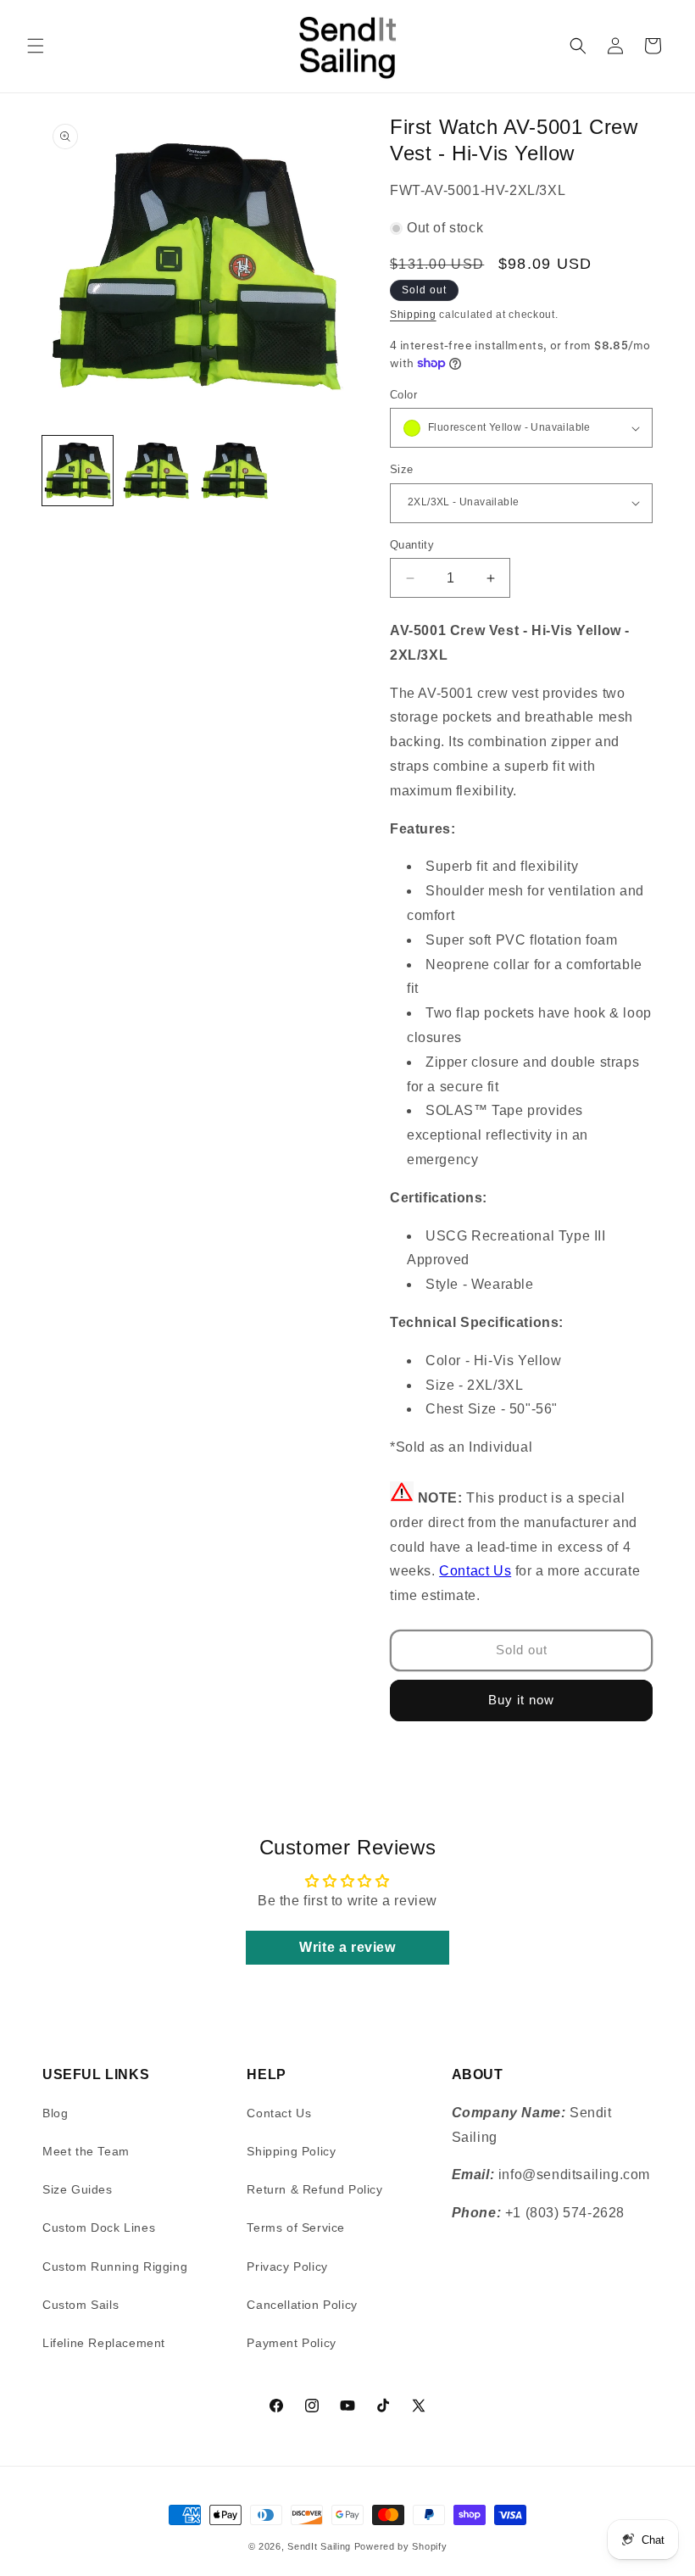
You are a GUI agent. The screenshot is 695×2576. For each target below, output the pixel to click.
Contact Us (475, 1571)
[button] (36, 46)
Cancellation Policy (302, 2305)
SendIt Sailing (319, 2546)
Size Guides (78, 2189)
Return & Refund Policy (314, 2189)
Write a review (347, 1947)
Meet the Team (86, 2151)
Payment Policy (291, 2343)
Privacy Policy (287, 2267)
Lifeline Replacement (104, 2343)
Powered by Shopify (401, 2546)
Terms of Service (296, 2228)
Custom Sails (81, 2305)
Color (403, 395)
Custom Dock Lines (99, 2228)
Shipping (413, 315)
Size (402, 469)
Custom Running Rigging (115, 2267)
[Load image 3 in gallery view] (234, 471)
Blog (55, 2113)
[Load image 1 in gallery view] (78, 471)
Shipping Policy (291, 2151)
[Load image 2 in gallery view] (156, 471)
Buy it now (521, 1700)
